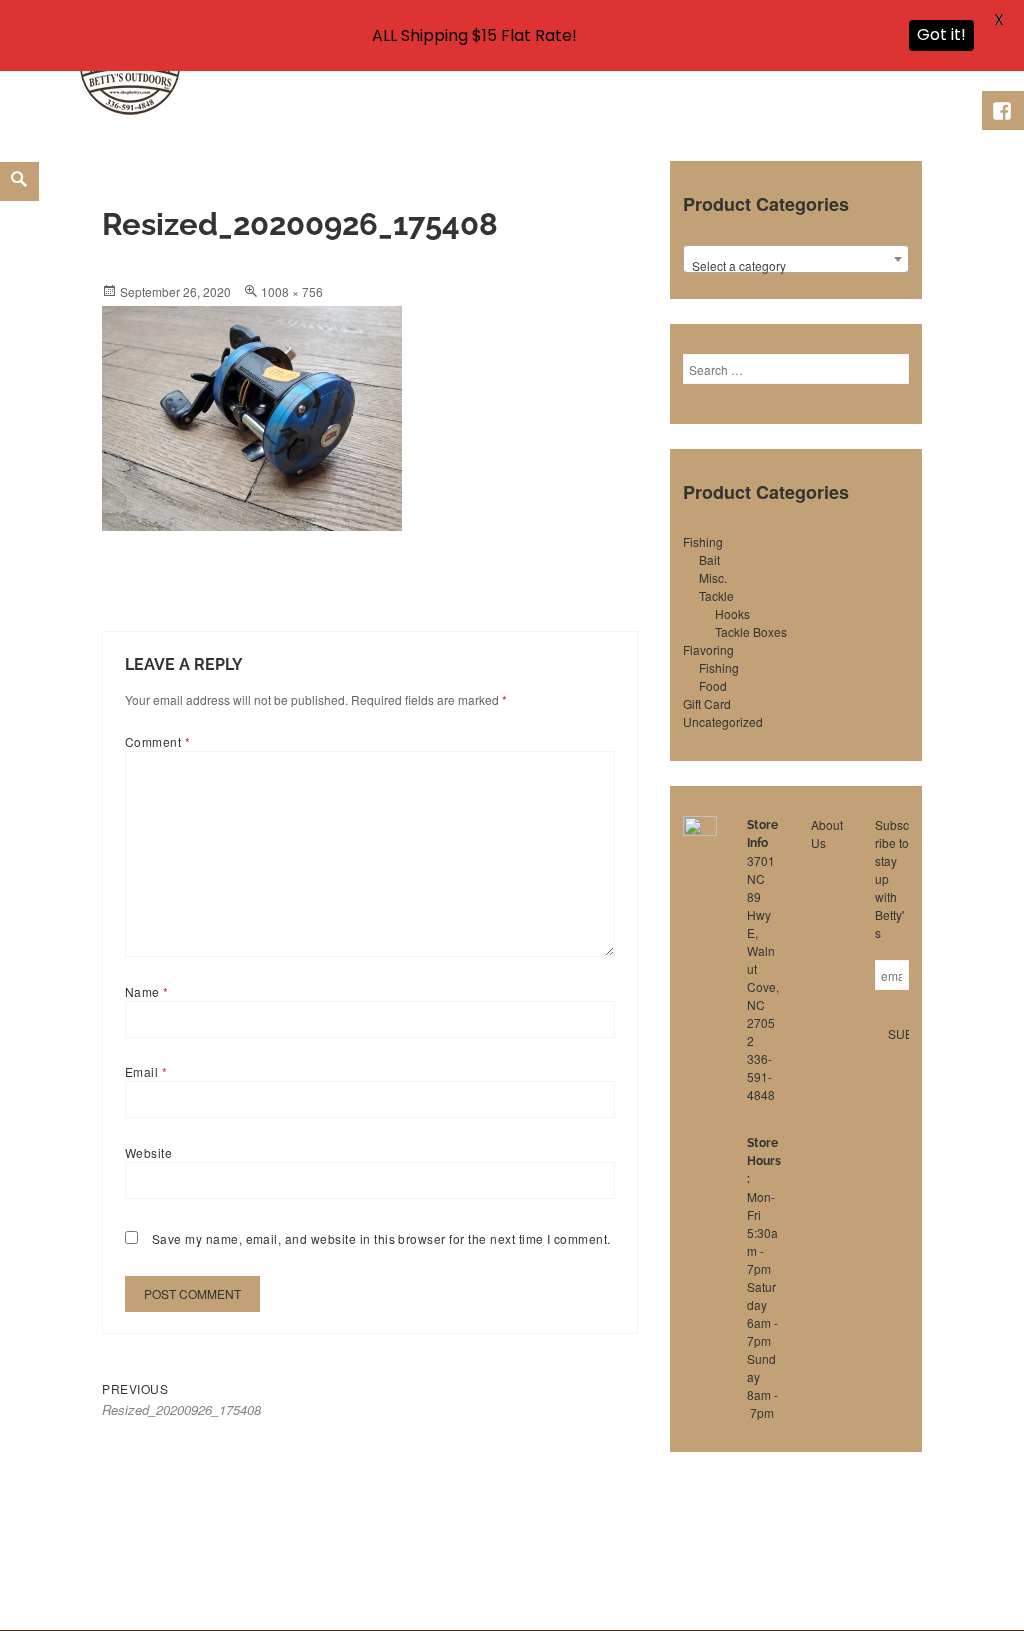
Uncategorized (723, 721)
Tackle (716, 595)
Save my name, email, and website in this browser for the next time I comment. (381, 1238)
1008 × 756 (292, 291)
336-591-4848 (761, 1076)
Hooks (732, 613)
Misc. (713, 577)
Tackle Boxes (751, 631)
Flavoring (708, 649)
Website (148, 1152)
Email (146, 1071)
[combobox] (796, 259)
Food (713, 685)
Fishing (703, 541)
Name (147, 991)
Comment (157, 741)
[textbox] (796, 266)
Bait (709, 559)
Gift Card (707, 703)
